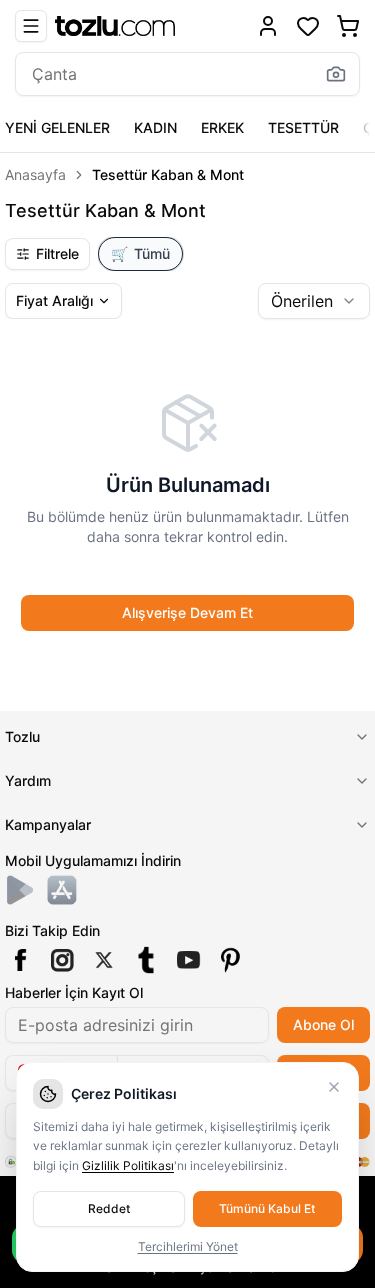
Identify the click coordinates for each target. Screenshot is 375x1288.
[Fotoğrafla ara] (336, 74)
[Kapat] (334, 1087)
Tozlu (22, 736)
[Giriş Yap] (268, 26)
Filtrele (57, 253)
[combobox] (314, 301)
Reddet (109, 1208)
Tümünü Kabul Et (267, 1208)
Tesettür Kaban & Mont (168, 174)
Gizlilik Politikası (128, 1165)
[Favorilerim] (308, 26)
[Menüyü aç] (31, 26)
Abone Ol (323, 1024)
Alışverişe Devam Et (187, 612)
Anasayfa (35, 174)
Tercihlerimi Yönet (188, 1246)
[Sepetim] (348, 26)
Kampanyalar (48, 824)
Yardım (28, 780)
